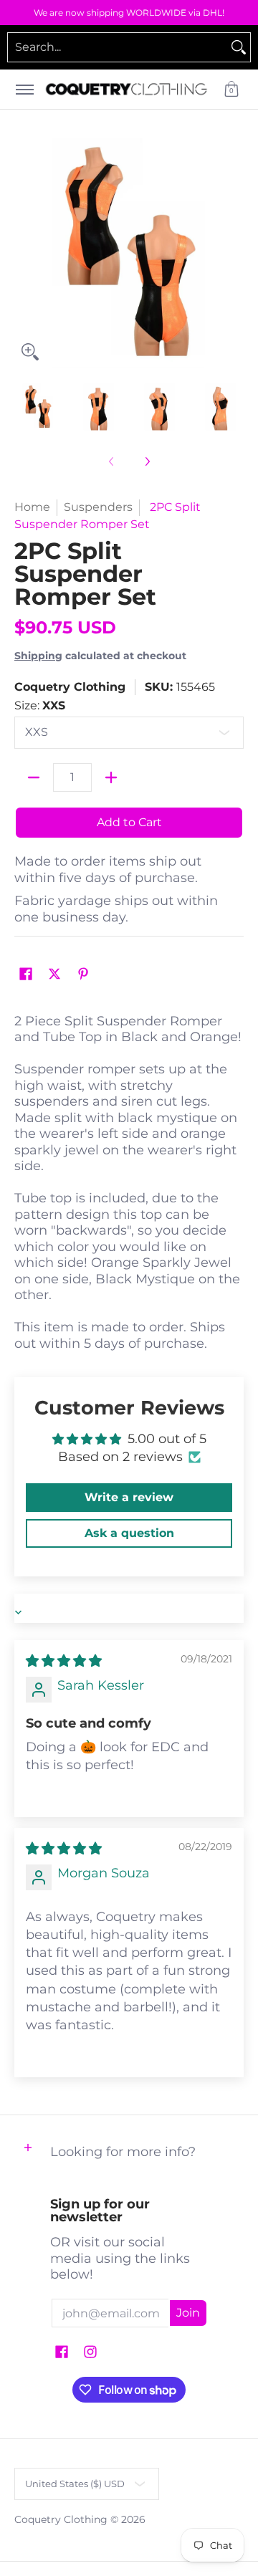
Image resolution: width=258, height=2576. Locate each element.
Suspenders (98, 507)
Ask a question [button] (129, 1533)
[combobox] (118, 47)
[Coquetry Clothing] (126, 89)
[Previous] (24, 253)
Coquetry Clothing (70, 687)
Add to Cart (129, 822)
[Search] (239, 47)
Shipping (38, 656)
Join (188, 2313)
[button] (231, 89)
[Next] (234, 253)
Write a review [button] (129, 1497)
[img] (64, 1661)
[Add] (111, 777)
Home (32, 507)
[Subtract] (34, 777)
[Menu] (24, 89)
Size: (40, 705)
